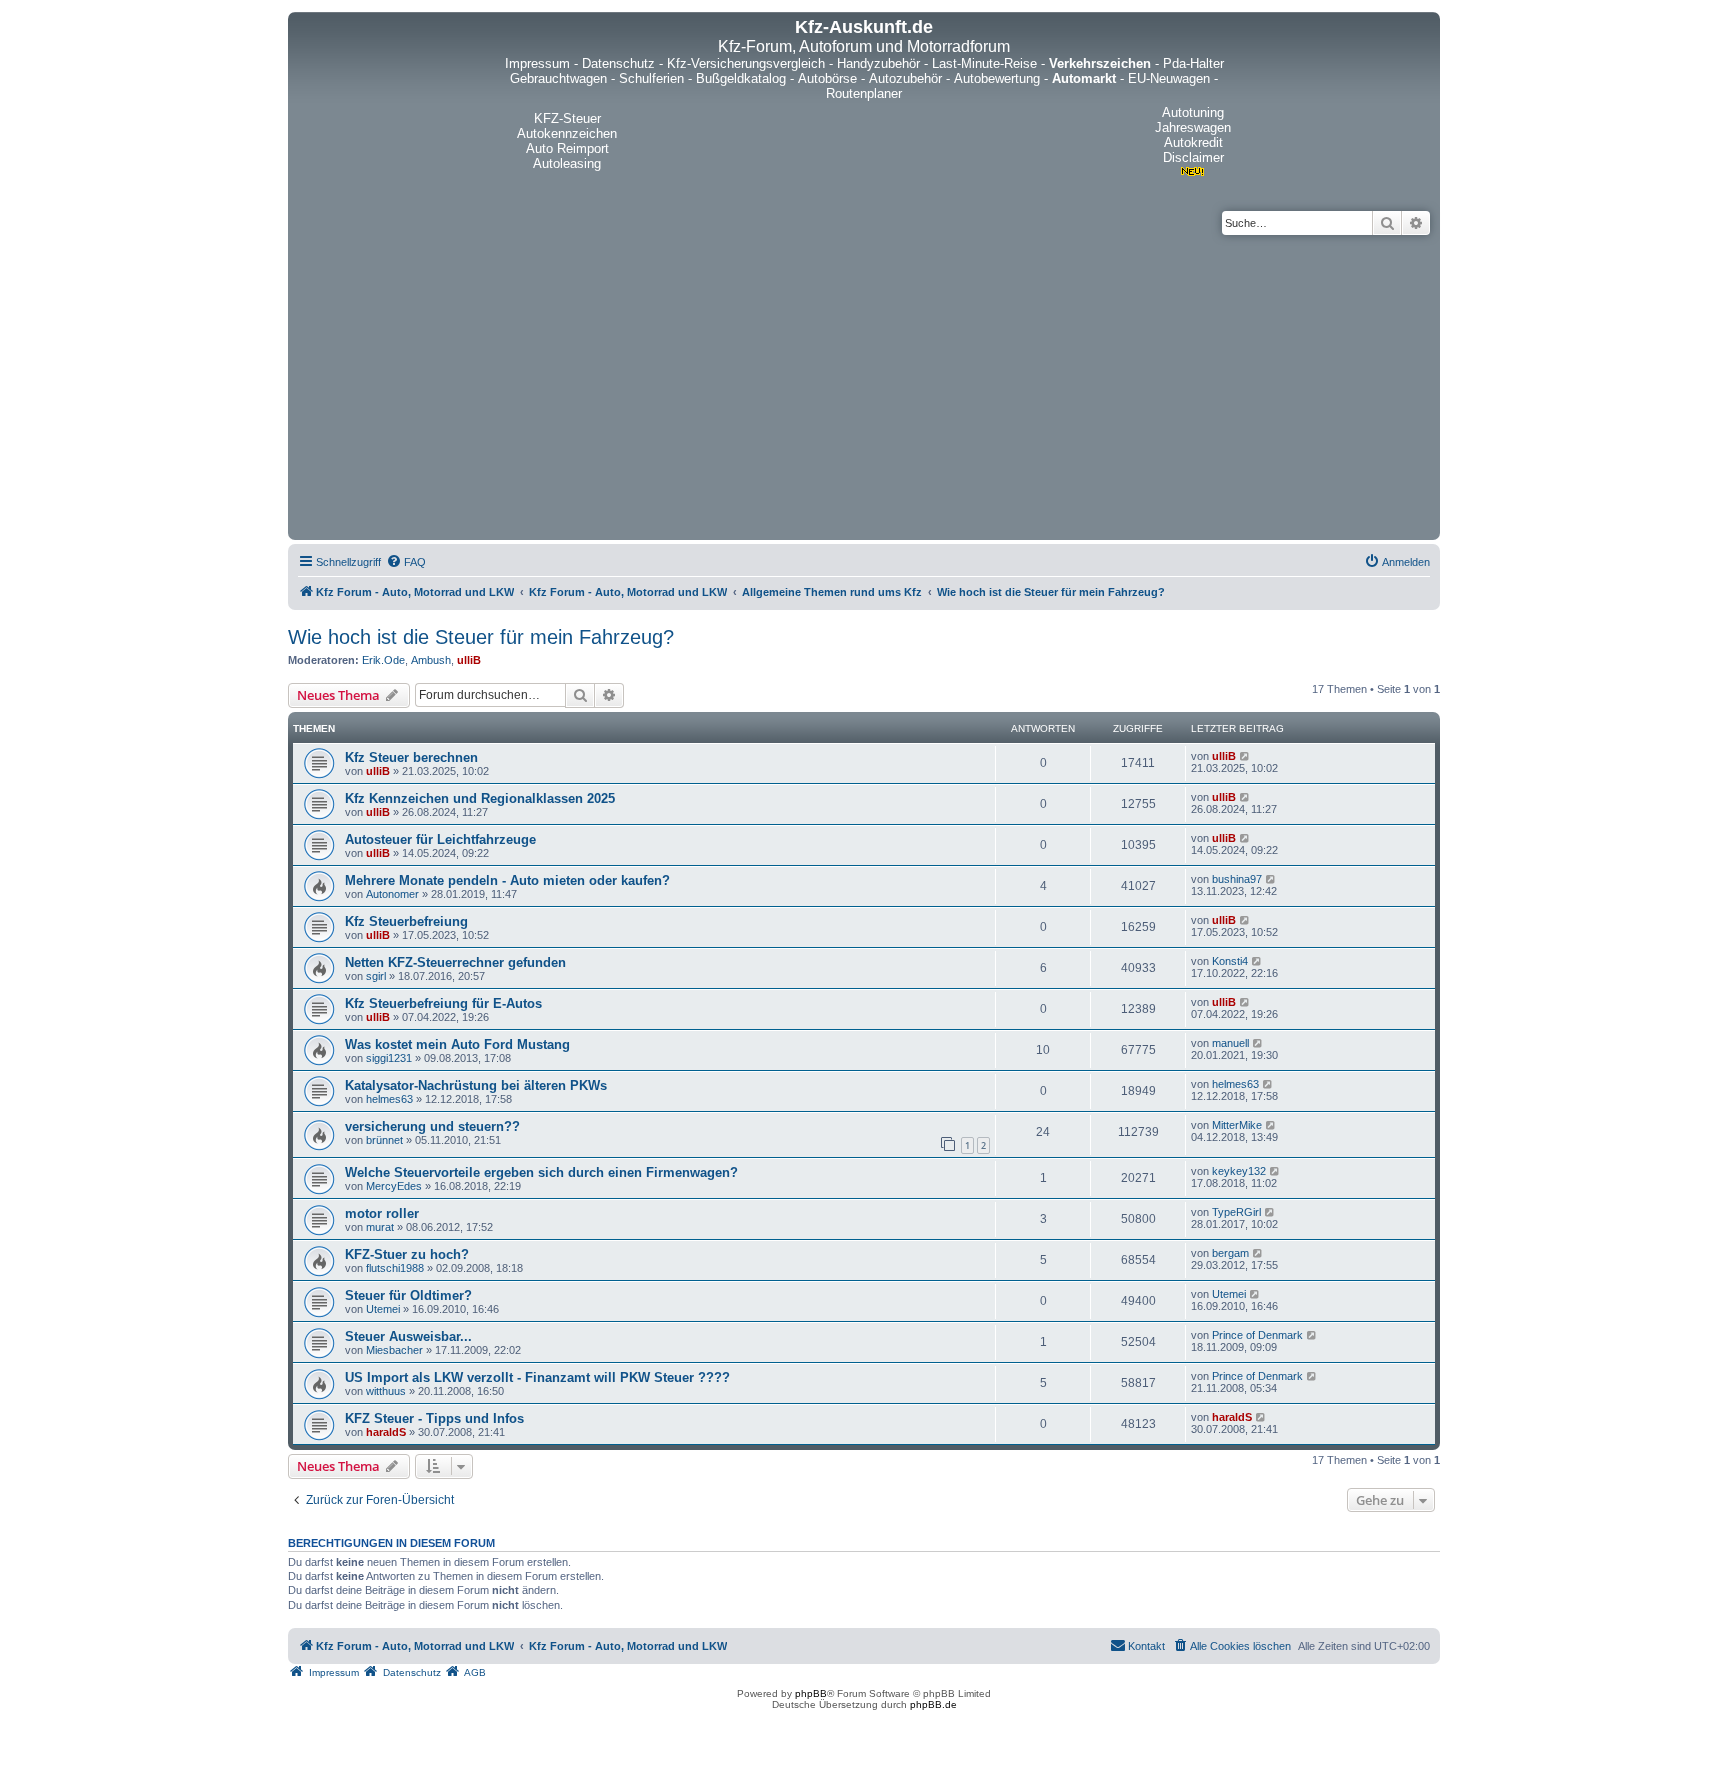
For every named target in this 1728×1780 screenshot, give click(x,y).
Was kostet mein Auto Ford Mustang (457, 1044)
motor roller (382, 1213)
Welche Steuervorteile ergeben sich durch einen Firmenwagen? (541, 1172)
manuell (1230, 1043)
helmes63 (389, 1099)
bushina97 (1237, 879)
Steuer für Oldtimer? (408, 1295)
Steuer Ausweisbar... (408, 1336)
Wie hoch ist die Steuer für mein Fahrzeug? (481, 637)
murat (380, 1227)
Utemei (383, 1309)
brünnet (384, 1140)
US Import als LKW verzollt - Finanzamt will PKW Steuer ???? (537, 1377)
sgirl (376, 976)
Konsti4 (1230, 961)
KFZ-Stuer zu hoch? (407, 1254)
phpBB (811, 1693)
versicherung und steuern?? (432, 1126)
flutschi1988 (395, 1268)
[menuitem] (406, 562)
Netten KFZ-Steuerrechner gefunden (455, 962)
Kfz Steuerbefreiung (406, 921)
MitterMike (1237, 1125)
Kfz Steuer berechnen (411, 757)
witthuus (386, 1391)
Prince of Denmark (1257, 1335)
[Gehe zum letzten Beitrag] (1245, 756)
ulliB (469, 660)
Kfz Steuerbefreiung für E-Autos (443, 1003)
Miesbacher (394, 1350)
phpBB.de (933, 1704)
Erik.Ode (383, 660)
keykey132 (1239, 1171)
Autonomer (392, 894)
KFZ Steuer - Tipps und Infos (434, 1418)
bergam (1230, 1253)
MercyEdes (394, 1186)
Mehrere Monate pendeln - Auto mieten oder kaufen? (507, 880)
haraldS (386, 1432)
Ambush (431, 660)
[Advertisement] (864, 385)
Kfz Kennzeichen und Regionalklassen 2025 (480, 798)
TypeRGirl (1236, 1212)
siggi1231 (389, 1058)
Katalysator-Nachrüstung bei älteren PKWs (476, 1085)
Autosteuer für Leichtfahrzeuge (440, 839)
